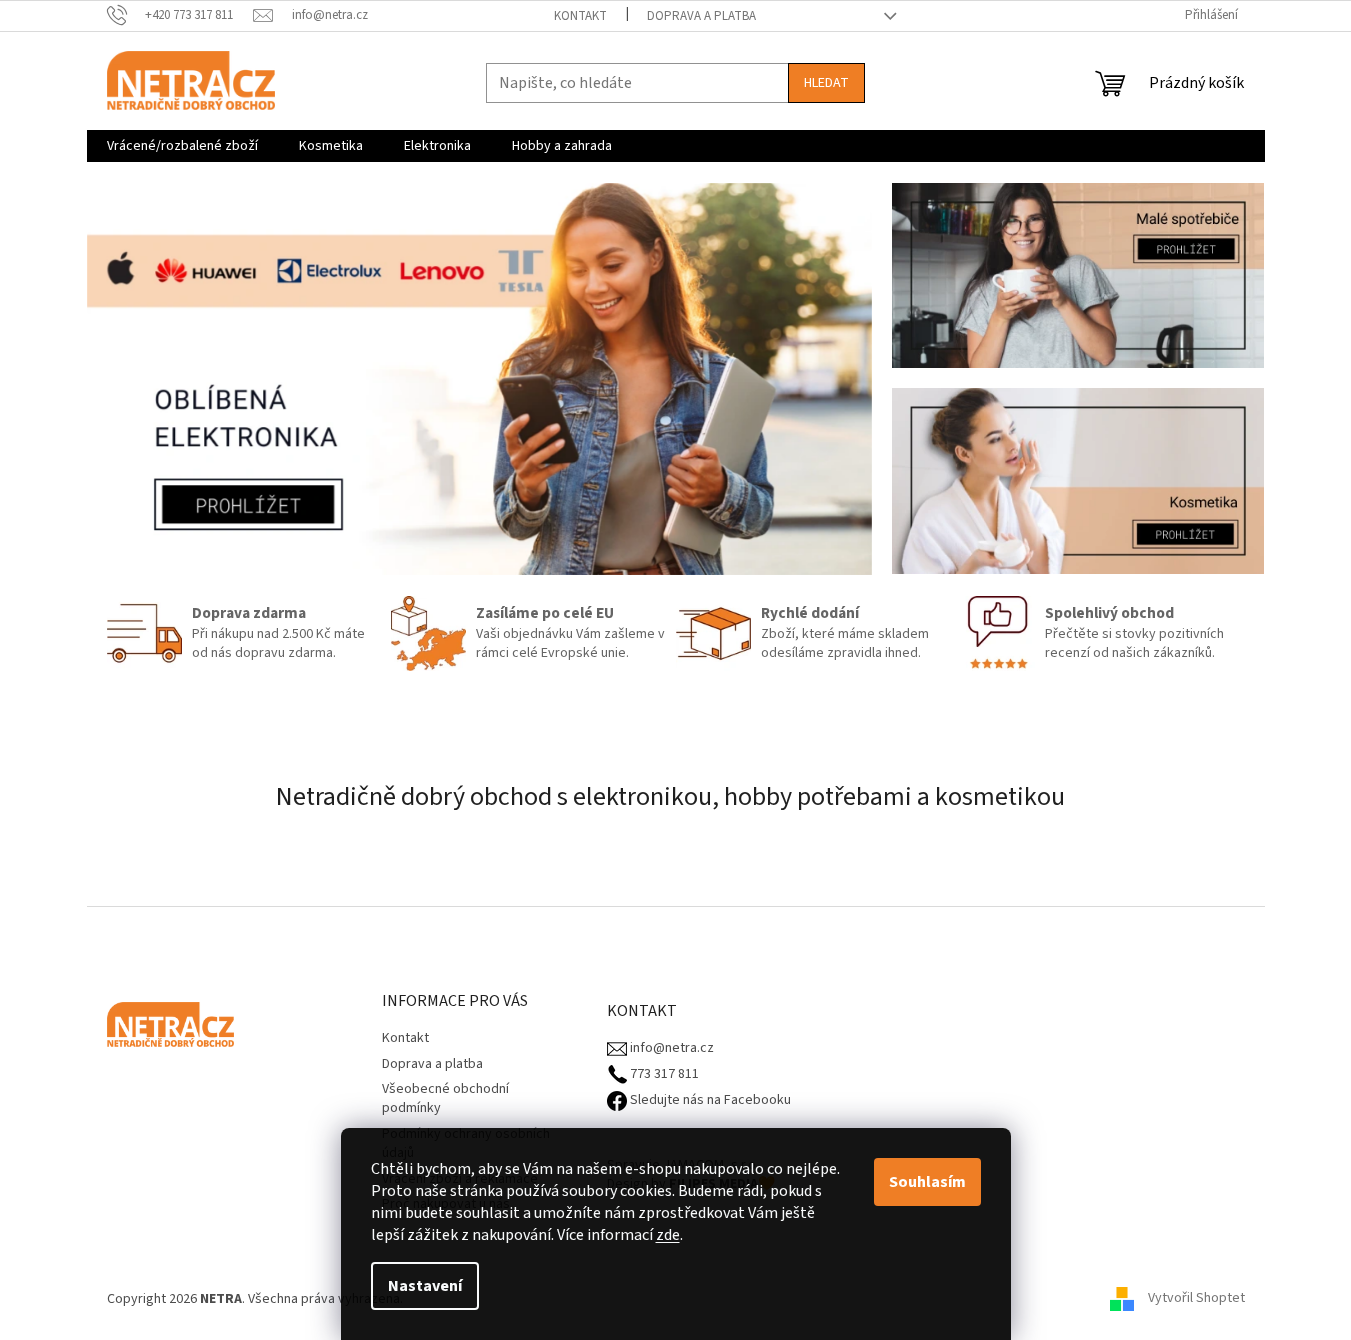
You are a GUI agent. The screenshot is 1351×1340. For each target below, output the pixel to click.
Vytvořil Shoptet (1196, 1299)
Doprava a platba (701, 16)
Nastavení (425, 1286)
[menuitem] (182, 146)
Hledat (826, 83)
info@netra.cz (670, 1048)
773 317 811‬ (663, 1074)
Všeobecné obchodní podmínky (445, 1098)
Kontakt (580, 16)
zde (668, 1235)
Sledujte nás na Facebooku (709, 1100)
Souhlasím (927, 1182)
